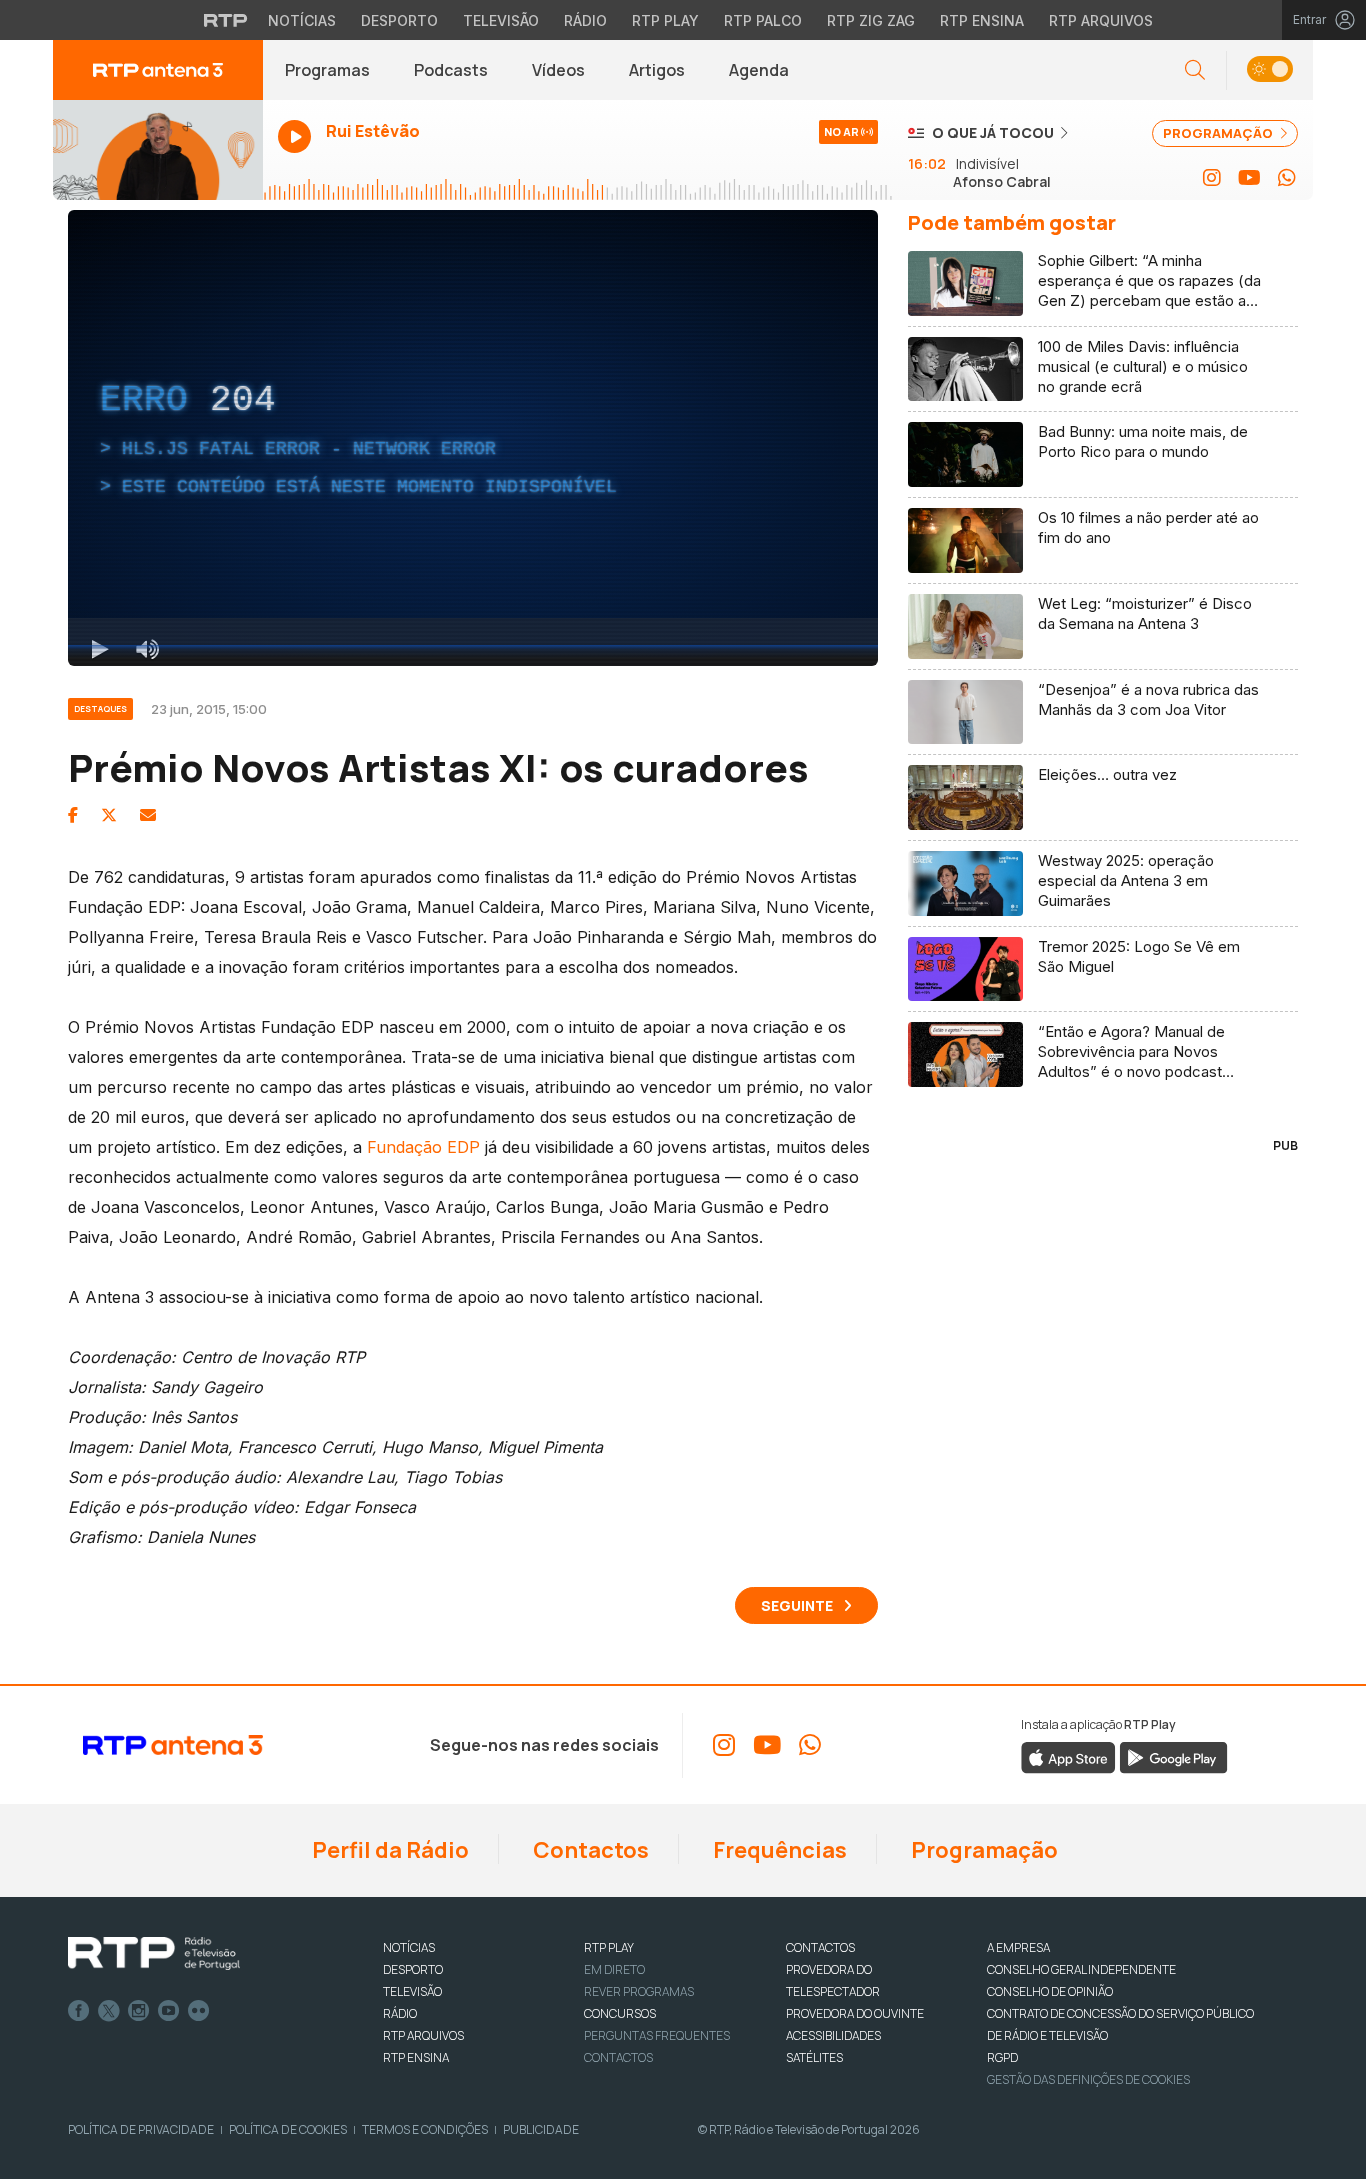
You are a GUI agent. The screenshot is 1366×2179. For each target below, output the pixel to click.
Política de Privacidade (141, 2129)
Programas (327, 70)
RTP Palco (763, 20)
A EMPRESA (1018, 1947)
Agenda (759, 70)
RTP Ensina (982, 20)
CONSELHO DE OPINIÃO (1050, 1991)
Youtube (169, 2011)
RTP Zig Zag (871, 20)
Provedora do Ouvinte (855, 2013)
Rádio (585, 20)
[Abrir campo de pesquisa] (1195, 70)
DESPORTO (413, 1969)
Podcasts (451, 70)
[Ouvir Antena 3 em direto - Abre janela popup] (158, 150)
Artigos (657, 70)
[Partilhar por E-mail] (148, 815)
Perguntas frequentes (657, 2035)
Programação (982, 1850)
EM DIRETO (614, 1969)
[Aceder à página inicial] (158, 70)
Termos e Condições (425, 2129)
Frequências (778, 1850)
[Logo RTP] (154, 1954)
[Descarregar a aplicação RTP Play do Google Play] (1173, 1756)
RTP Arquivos (1101, 20)
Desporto (399, 20)
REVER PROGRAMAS (639, 1991)
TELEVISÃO (412, 1991)
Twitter (109, 2011)
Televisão (501, 20)
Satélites (814, 2057)
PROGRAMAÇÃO (1219, 133)
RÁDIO (400, 2013)
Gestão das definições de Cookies (1088, 2079)
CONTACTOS (820, 1947)
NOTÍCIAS (409, 1947)
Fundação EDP (423, 1147)
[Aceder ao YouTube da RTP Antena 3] (1249, 178)
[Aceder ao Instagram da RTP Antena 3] (1212, 178)
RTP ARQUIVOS (423, 2035)
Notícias (302, 20)
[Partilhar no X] (109, 815)
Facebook (79, 2011)
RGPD (1002, 2057)
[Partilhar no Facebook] (73, 815)
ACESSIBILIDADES (833, 2035)
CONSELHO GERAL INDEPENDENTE (1081, 1969)
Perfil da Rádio (388, 1850)
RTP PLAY (609, 1947)
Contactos (589, 1850)
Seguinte (797, 1605)
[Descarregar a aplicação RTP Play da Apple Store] (1068, 1756)
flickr (199, 2011)
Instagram (139, 2011)
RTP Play (665, 20)
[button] (1269, 70)
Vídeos (558, 70)
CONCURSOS (620, 2013)
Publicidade (541, 2129)
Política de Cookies (288, 2129)
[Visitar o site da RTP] (226, 20)
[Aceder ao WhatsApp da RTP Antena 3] (1287, 178)
